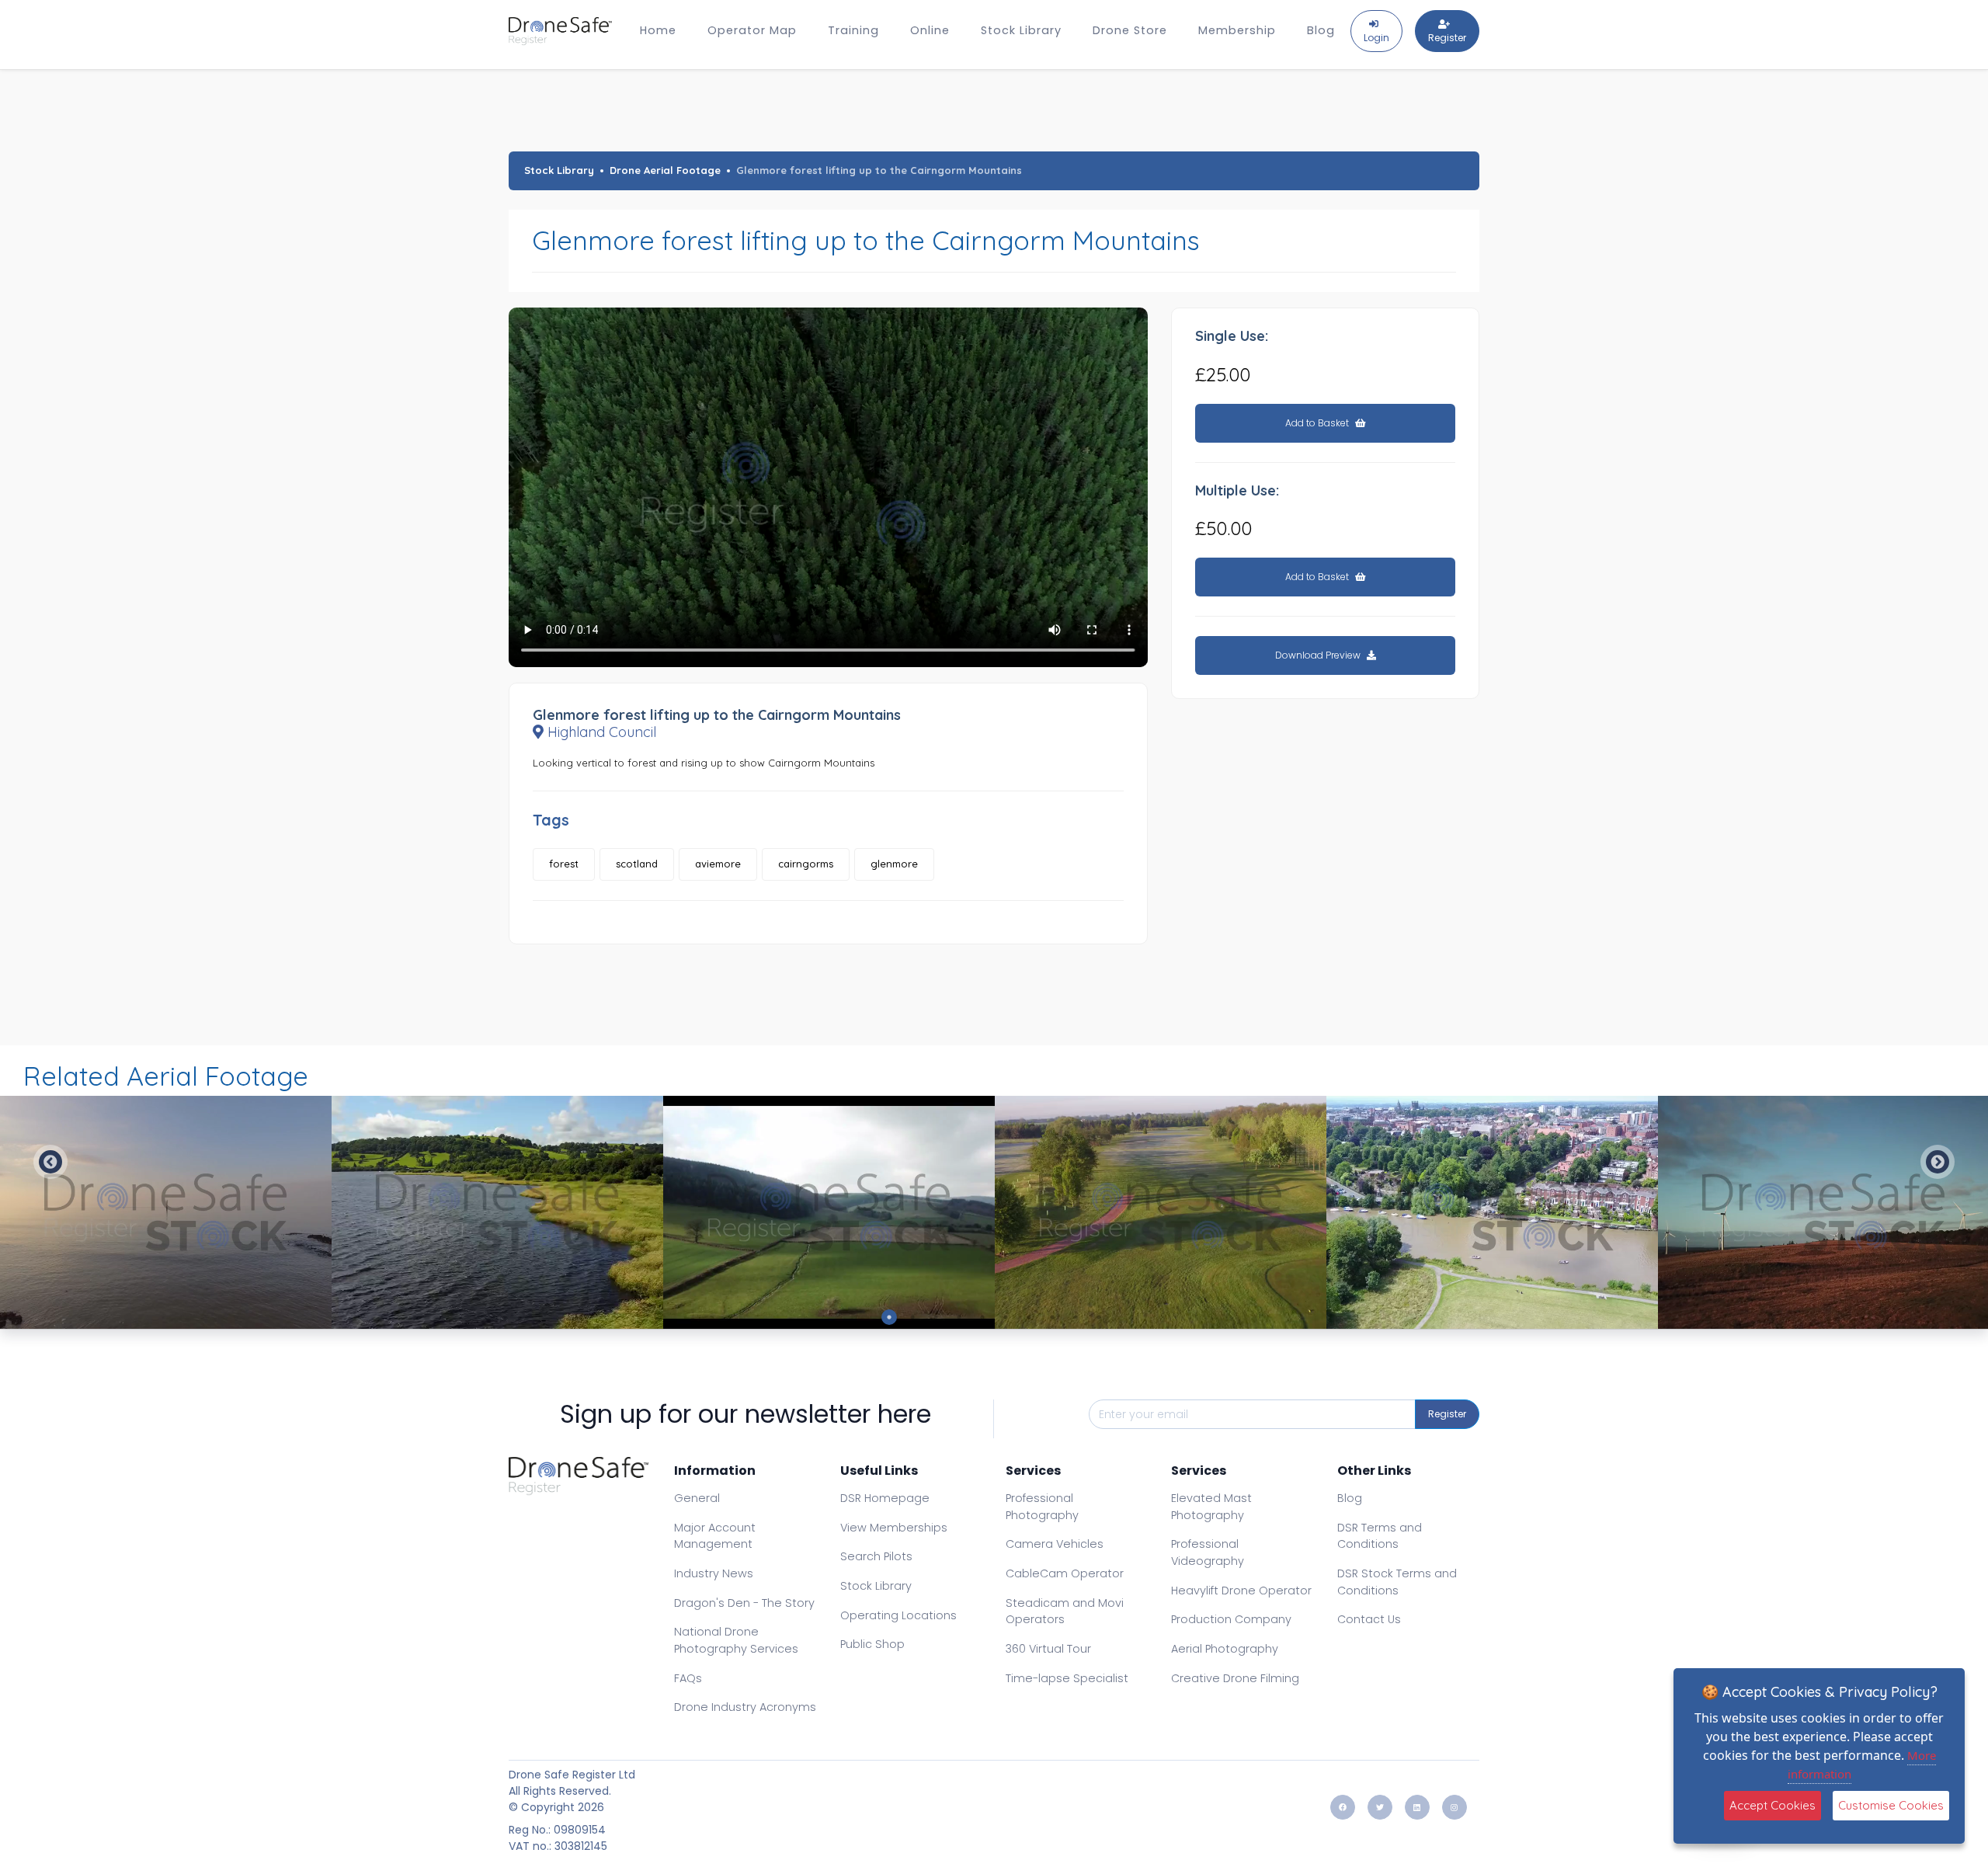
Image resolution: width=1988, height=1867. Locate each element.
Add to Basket (1318, 423)
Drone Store (1130, 30)
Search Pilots (876, 1556)
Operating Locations (898, 1615)
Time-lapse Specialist (1067, 1678)
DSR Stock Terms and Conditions (1397, 1582)
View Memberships (894, 1528)
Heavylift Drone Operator (1241, 1591)
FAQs (688, 1678)
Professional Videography (1208, 1552)
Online (930, 30)
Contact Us (1369, 1619)
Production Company (1231, 1619)
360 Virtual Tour (1048, 1649)
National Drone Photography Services (736, 1640)
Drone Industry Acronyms (745, 1707)
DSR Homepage (885, 1498)
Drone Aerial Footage (665, 170)
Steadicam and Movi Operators (1065, 1611)
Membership (1237, 30)
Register (1447, 1414)
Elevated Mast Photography (1211, 1507)
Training (853, 30)
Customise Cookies (1891, 1805)
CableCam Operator (1065, 1573)
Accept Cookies (1773, 1805)
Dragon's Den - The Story (744, 1603)
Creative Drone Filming (1235, 1678)
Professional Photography (1042, 1507)
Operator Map (752, 30)
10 (1099, 1317)
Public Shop (872, 1644)
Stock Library (1021, 30)
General (697, 1498)
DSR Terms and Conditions (1380, 1536)
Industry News (714, 1573)
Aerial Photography (1225, 1649)
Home (658, 30)
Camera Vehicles (1055, 1544)
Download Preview (1319, 655)
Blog (1321, 30)
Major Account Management (715, 1536)
